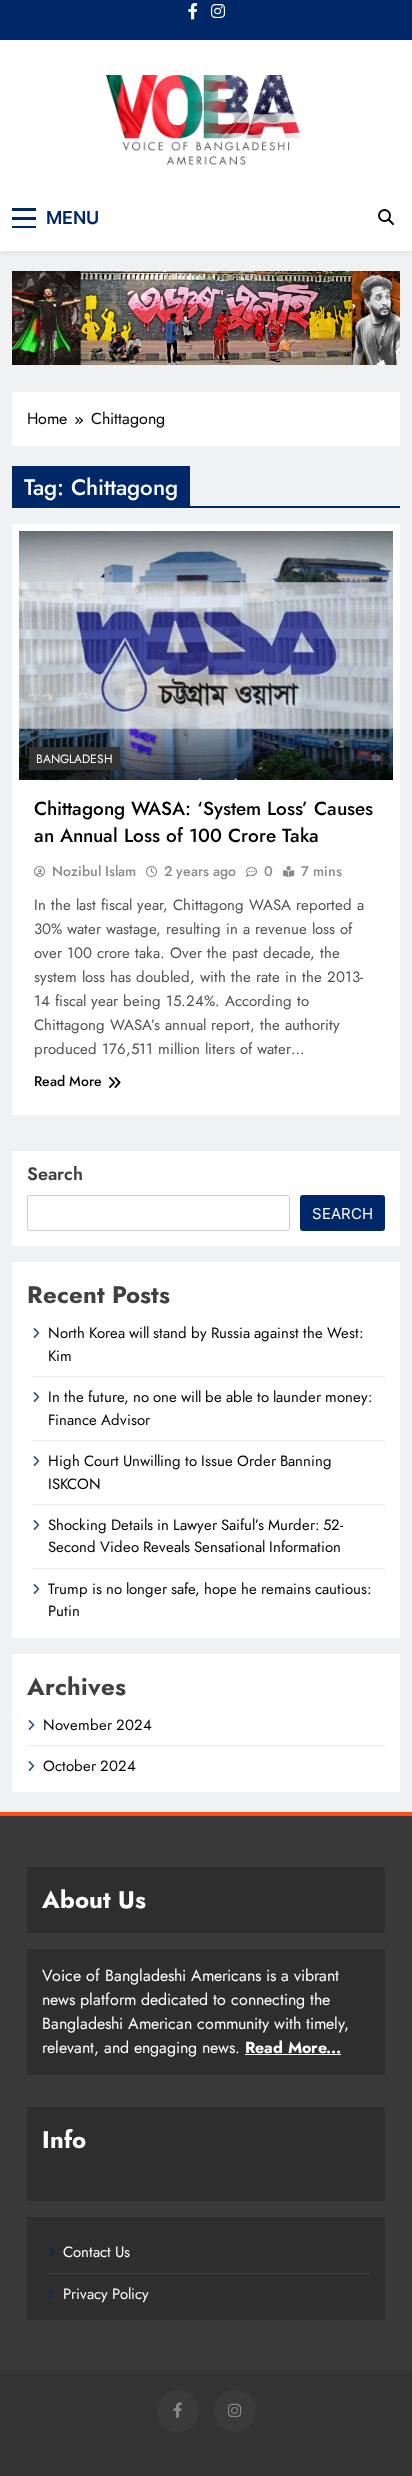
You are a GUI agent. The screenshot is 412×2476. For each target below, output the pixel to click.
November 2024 (97, 1725)
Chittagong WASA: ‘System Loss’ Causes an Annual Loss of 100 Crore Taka (203, 822)
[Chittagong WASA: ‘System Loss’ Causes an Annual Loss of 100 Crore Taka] (206, 655)
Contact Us (96, 2252)
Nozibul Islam (94, 871)
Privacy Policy (106, 2294)
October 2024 (89, 1766)
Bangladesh (74, 759)
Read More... (293, 2047)
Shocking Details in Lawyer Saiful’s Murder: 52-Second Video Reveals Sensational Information (195, 1536)
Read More (68, 1081)
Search (55, 1174)
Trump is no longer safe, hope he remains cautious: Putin (209, 1600)
